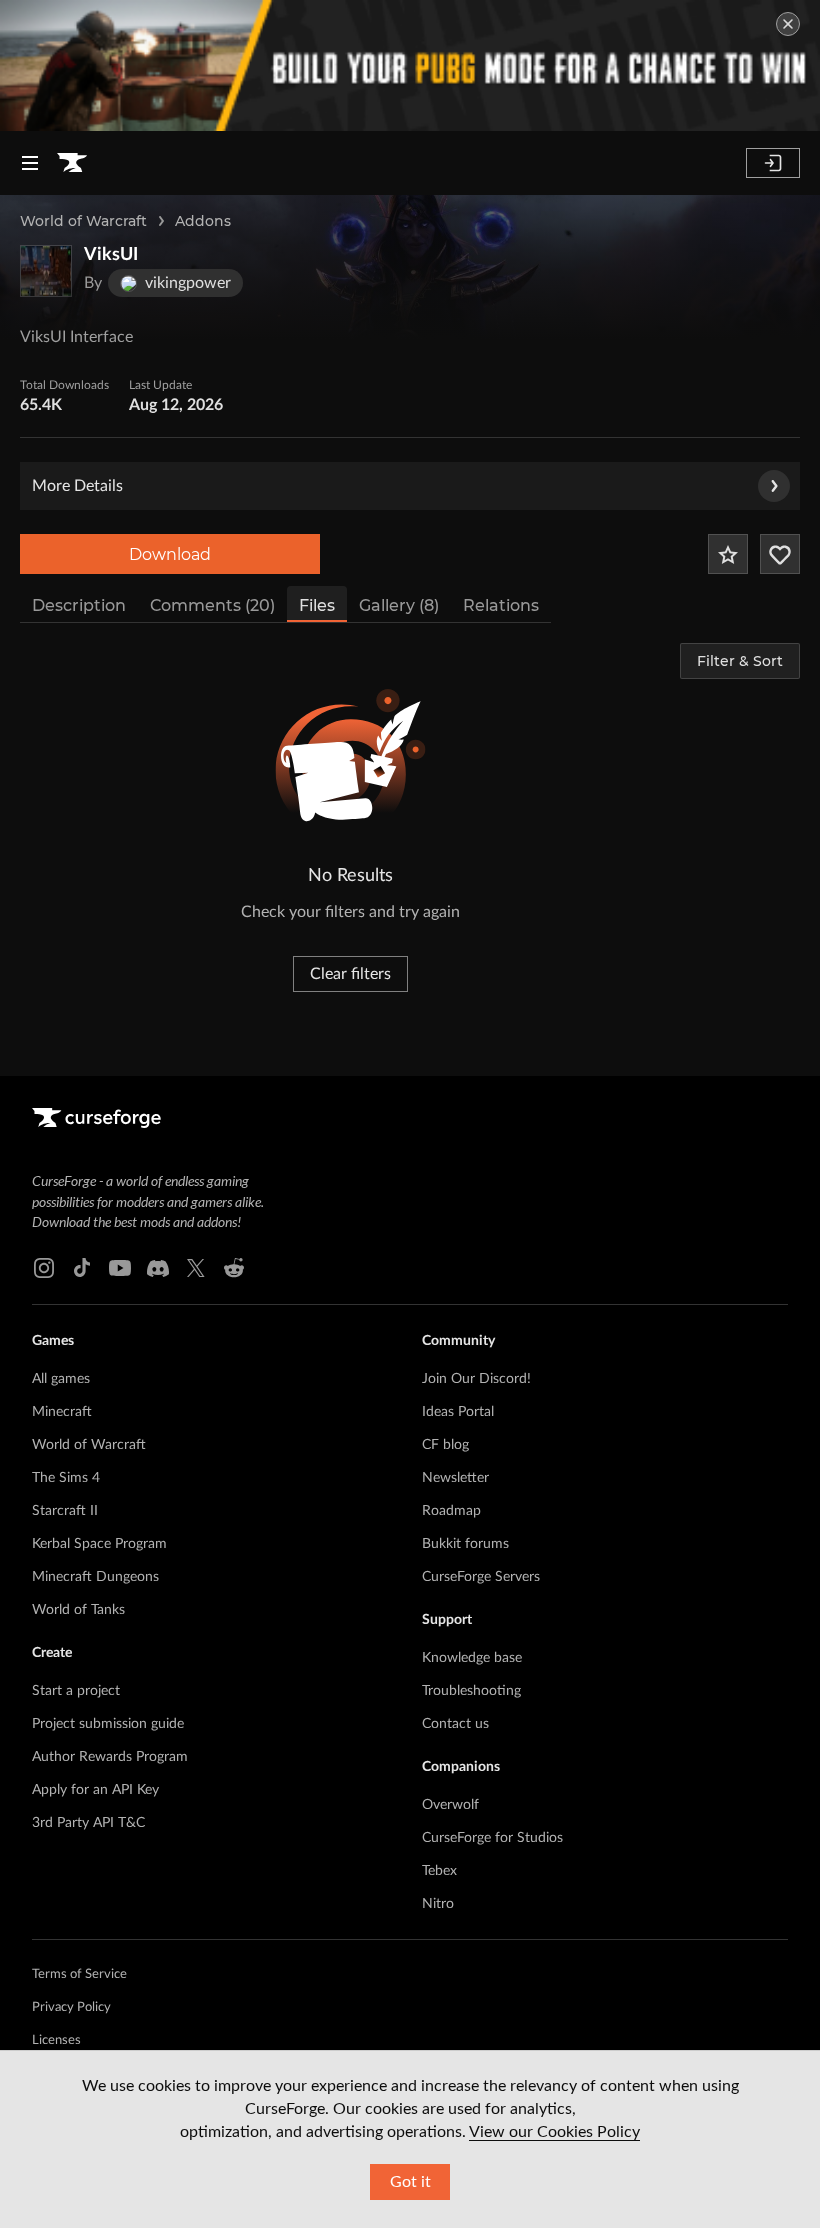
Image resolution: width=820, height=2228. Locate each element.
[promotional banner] (410, 65)
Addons (203, 221)
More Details (77, 486)
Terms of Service (79, 1974)
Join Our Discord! (476, 1379)
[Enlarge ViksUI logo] (46, 271)
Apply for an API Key (95, 1790)
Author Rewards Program (110, 1757)
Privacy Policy (71, 2007)
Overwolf (450, 1805)
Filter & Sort (740, 661)
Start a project (76, 1691)
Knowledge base (472, 1658)
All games (61, 1379)
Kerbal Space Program (99, 1544)
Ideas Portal (458, 1412)
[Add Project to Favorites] (728, 554)
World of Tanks (78, 1610)
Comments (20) (212, 605)
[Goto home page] (72, 163)
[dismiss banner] (788, 24)
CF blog (445, 1445)
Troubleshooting (471, 1691)
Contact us (455, 1724)
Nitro (438, 1904)
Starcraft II (65, 1511)
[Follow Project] (780, 554)
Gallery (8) (399, 605)
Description (79, 605)
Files (317, 605)
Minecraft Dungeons (95, 1577)
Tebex (439, 1871)
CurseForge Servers (481, 1577)
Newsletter (455, 1478)
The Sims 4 (66, 1478)
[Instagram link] (44, 1268)
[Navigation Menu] (30, 163)
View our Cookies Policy (554, 2132)
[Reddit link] (234, 1268)
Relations (501, 605)
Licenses (56, 2040)
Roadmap (451, 1511)
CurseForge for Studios (492, 1838)
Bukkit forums (465, 1544)
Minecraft (62, 1412)
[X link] (196, 1268)
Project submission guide (108, 1724)
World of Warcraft (83, 221)
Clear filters (350, 974)
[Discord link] (158, 1268)
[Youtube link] (120, 1268)
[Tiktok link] (82, 1268)
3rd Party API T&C (88, 1823)
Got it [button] (410, 2182)
